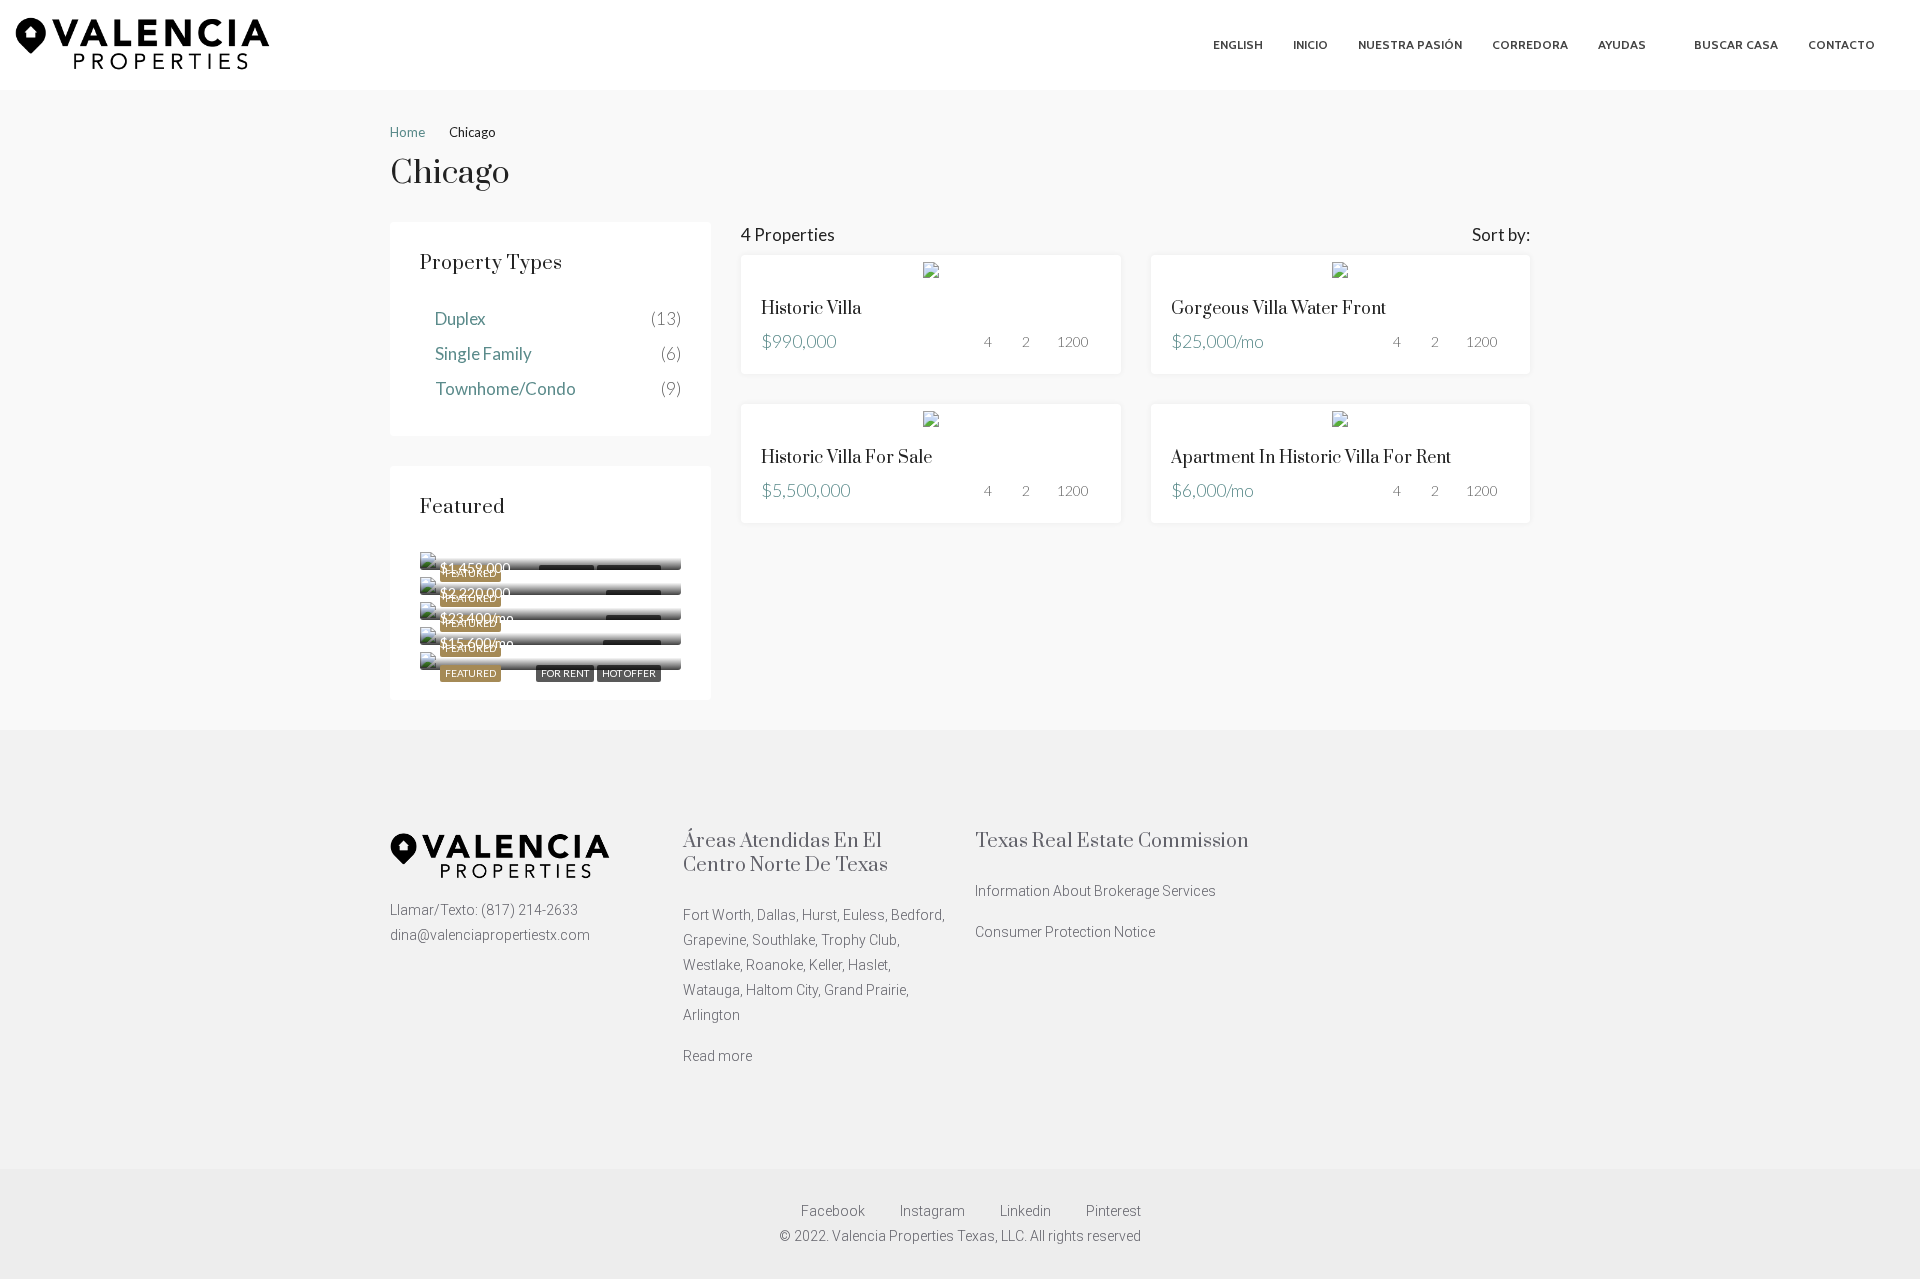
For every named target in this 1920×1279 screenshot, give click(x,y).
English (1238, 44)
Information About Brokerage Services (1095, 891)
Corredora (1530, 44)
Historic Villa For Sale (846, 458)
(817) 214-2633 (529, 910)
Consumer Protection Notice (1065, 932)
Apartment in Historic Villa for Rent (1311, 458)
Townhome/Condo (505, 388)
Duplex (460, 318)
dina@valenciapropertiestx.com (490, 935)
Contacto (1841, 44)
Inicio (1310, 44)
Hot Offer (629, 673)
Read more (717, 1056)
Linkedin (1025, 1211)
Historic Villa (811, 309)
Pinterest (1112, 1211)
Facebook (833, 1211)
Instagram (932, 1211)
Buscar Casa (1736, 44)
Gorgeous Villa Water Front (1278, 309)
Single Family (483, 353)
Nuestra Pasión (1410, 44)
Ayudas (1622, 44)
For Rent (565, 673)
